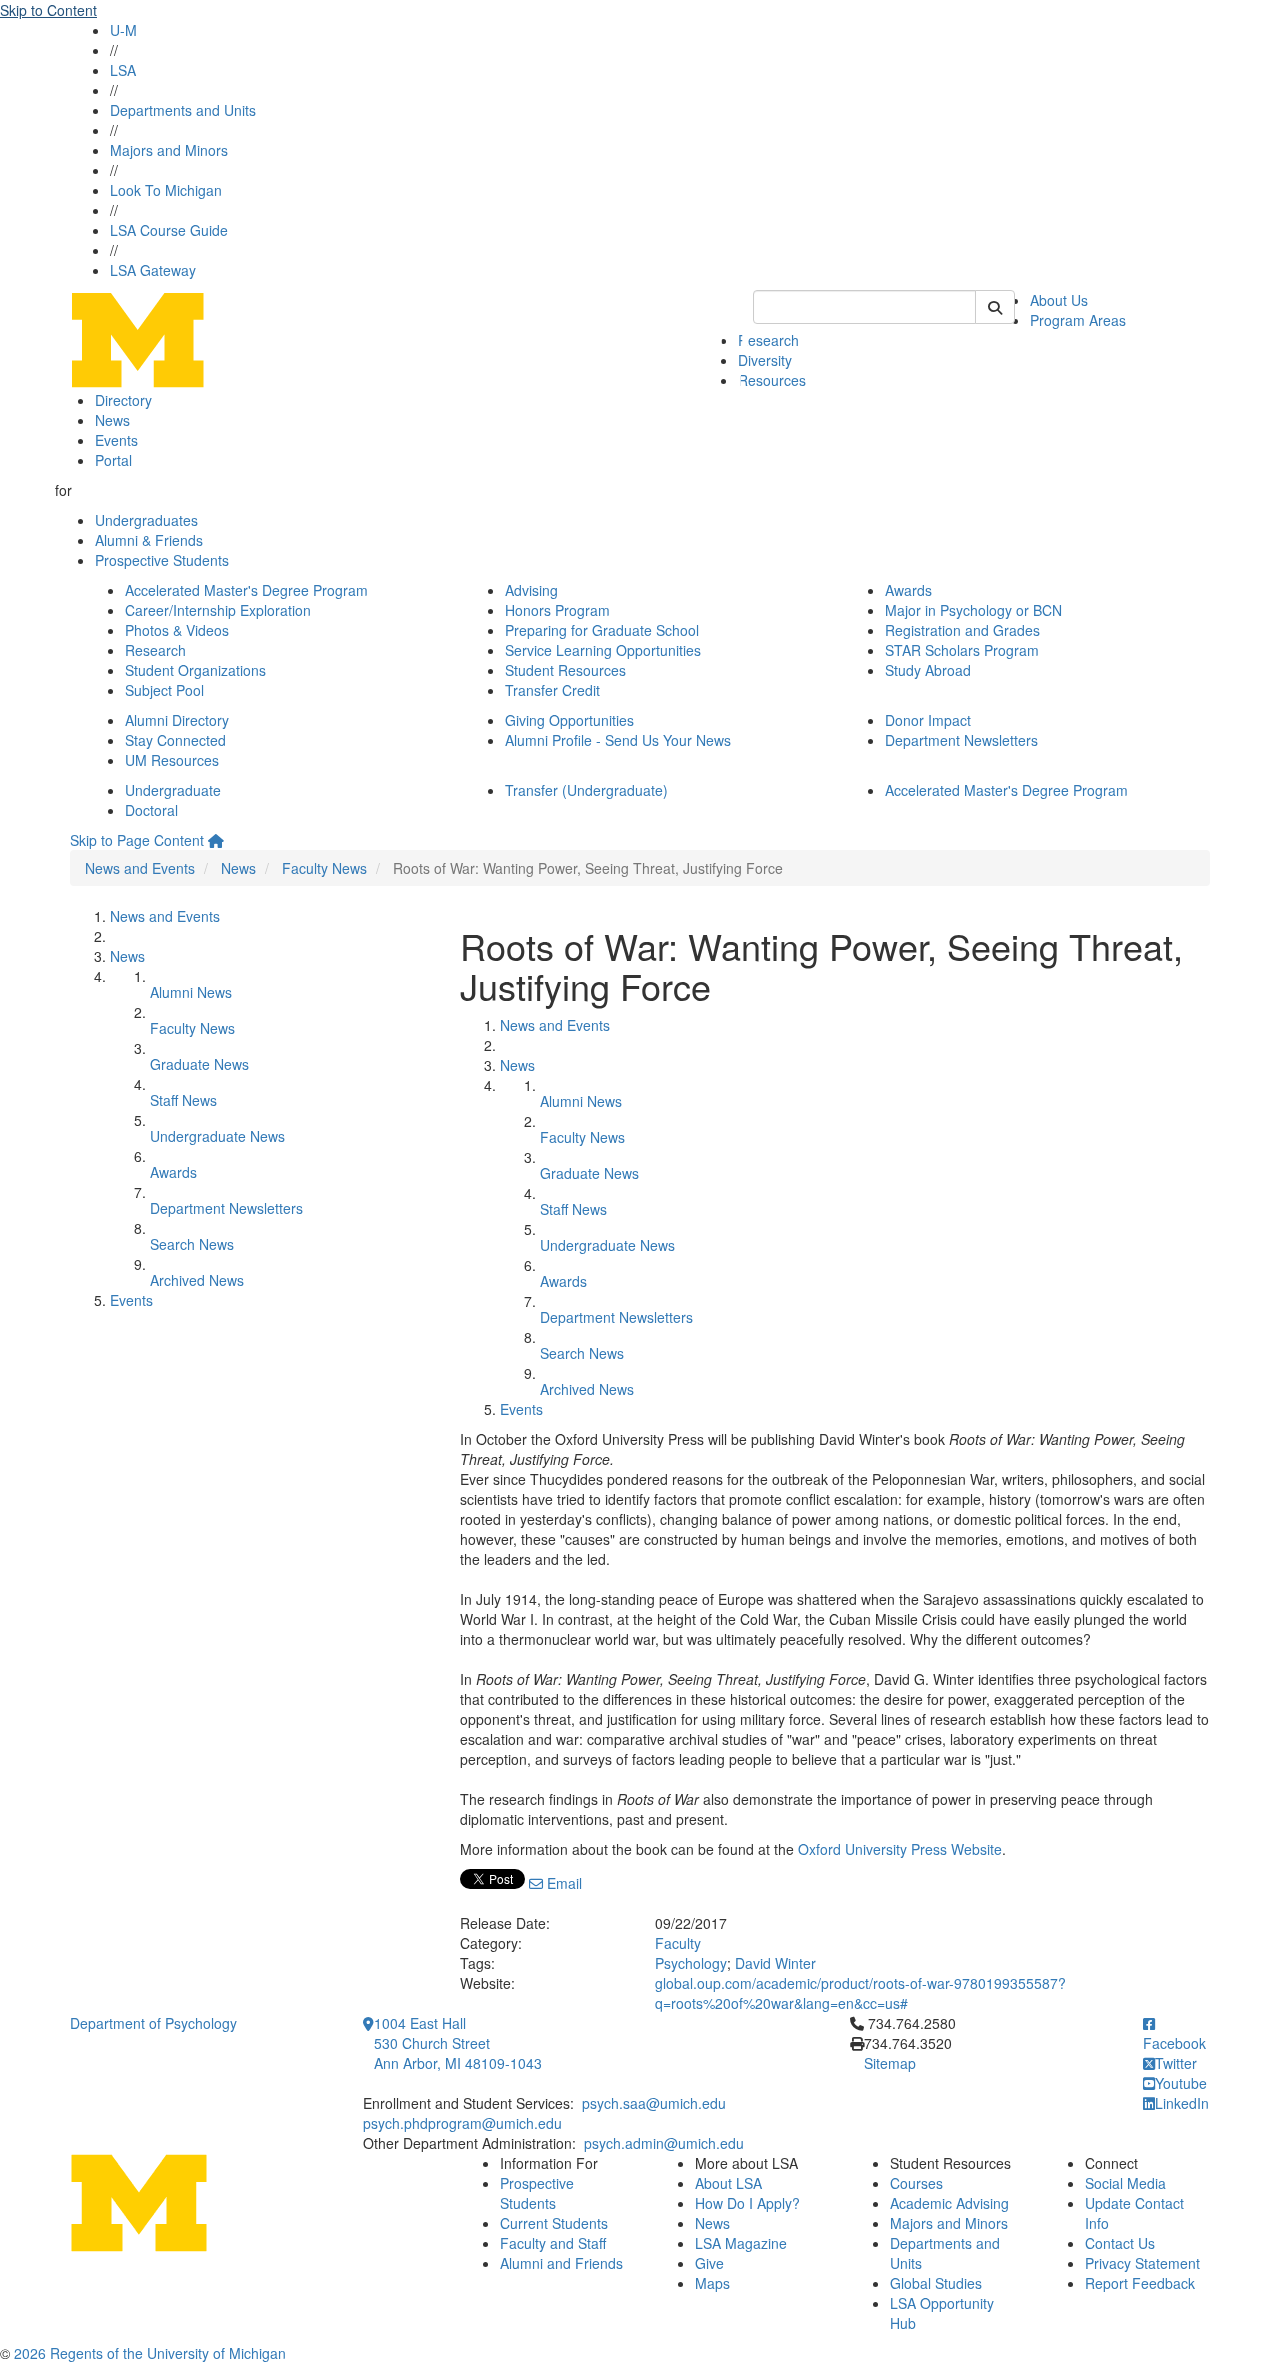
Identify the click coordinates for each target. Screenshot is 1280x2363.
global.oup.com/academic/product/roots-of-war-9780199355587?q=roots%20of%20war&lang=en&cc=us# (860, 1993)
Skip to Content (48, 10)
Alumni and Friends (561, 2263)
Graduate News (199, 1064)
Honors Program (557, 610)
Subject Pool (164, 690)
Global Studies (936, 2283)
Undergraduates (146, 520)
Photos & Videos (177, 630)
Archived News (197, 1280)
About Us (1059, 300)
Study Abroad (928, 670)
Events (116, 440)
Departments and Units (183, 110)
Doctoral (151, 810)
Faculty (678, 1943)
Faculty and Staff (553, 2243)
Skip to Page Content (137, 840)
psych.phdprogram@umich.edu (462, 2123)
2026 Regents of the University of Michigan (150, 2353)
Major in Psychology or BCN (973, 610)
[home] (216, 840)
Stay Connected (175, 740)
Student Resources (565, 670)
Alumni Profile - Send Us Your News (618, 740)
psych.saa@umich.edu (654, 2103)
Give (709, 2263)
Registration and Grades (962, 630)
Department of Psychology (153, 2023)
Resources (772, 380)
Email (562, 1883)
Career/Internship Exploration (218, 610)
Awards (908, 590)
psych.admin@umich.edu (664, 2143)
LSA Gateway (153, 270)
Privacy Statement (1142, 2263)
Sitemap (890, 2063)
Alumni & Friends (149, 540)
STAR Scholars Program (962, 650)
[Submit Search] (995, 307)
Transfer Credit (552, 690)
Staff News (183, 1100)
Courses (916, 2183)
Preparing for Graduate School (602, 630)
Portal (113, 460)
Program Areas (1078, 320)
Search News (192, 1244)
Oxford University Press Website (900, 1849)
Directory (123, 400)
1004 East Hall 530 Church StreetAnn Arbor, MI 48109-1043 (458, 2043)
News (112, 420)
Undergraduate (173, 790)
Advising (531, 590)
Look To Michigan (166, 190)
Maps (712, 2283)
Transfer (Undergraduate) (586, 790)
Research (768, 340)
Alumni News (191, 992)
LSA (123, 70)
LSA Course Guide (169, 230)
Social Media (1125, 2183)
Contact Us (1120, 2243)
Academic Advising (949, 2203)
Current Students (554, 2223)
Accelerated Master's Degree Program (246, 590)
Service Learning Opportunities (603, 650)
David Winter (775, 1963)
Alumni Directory (177, 720)
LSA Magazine (741, 2243)
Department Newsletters (961, 740)
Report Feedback (1140, 2283)
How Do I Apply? (747, 2203)
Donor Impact (928, 720)
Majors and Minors (169, 150)
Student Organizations (195, 670)
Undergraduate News (217, 1136)
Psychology (691, 1963)
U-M (123, 30)
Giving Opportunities (569, 720)
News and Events (140, 868)
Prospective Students (162, 560)
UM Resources (172, 760)
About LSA (728, 2183)
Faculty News (324, 868)
